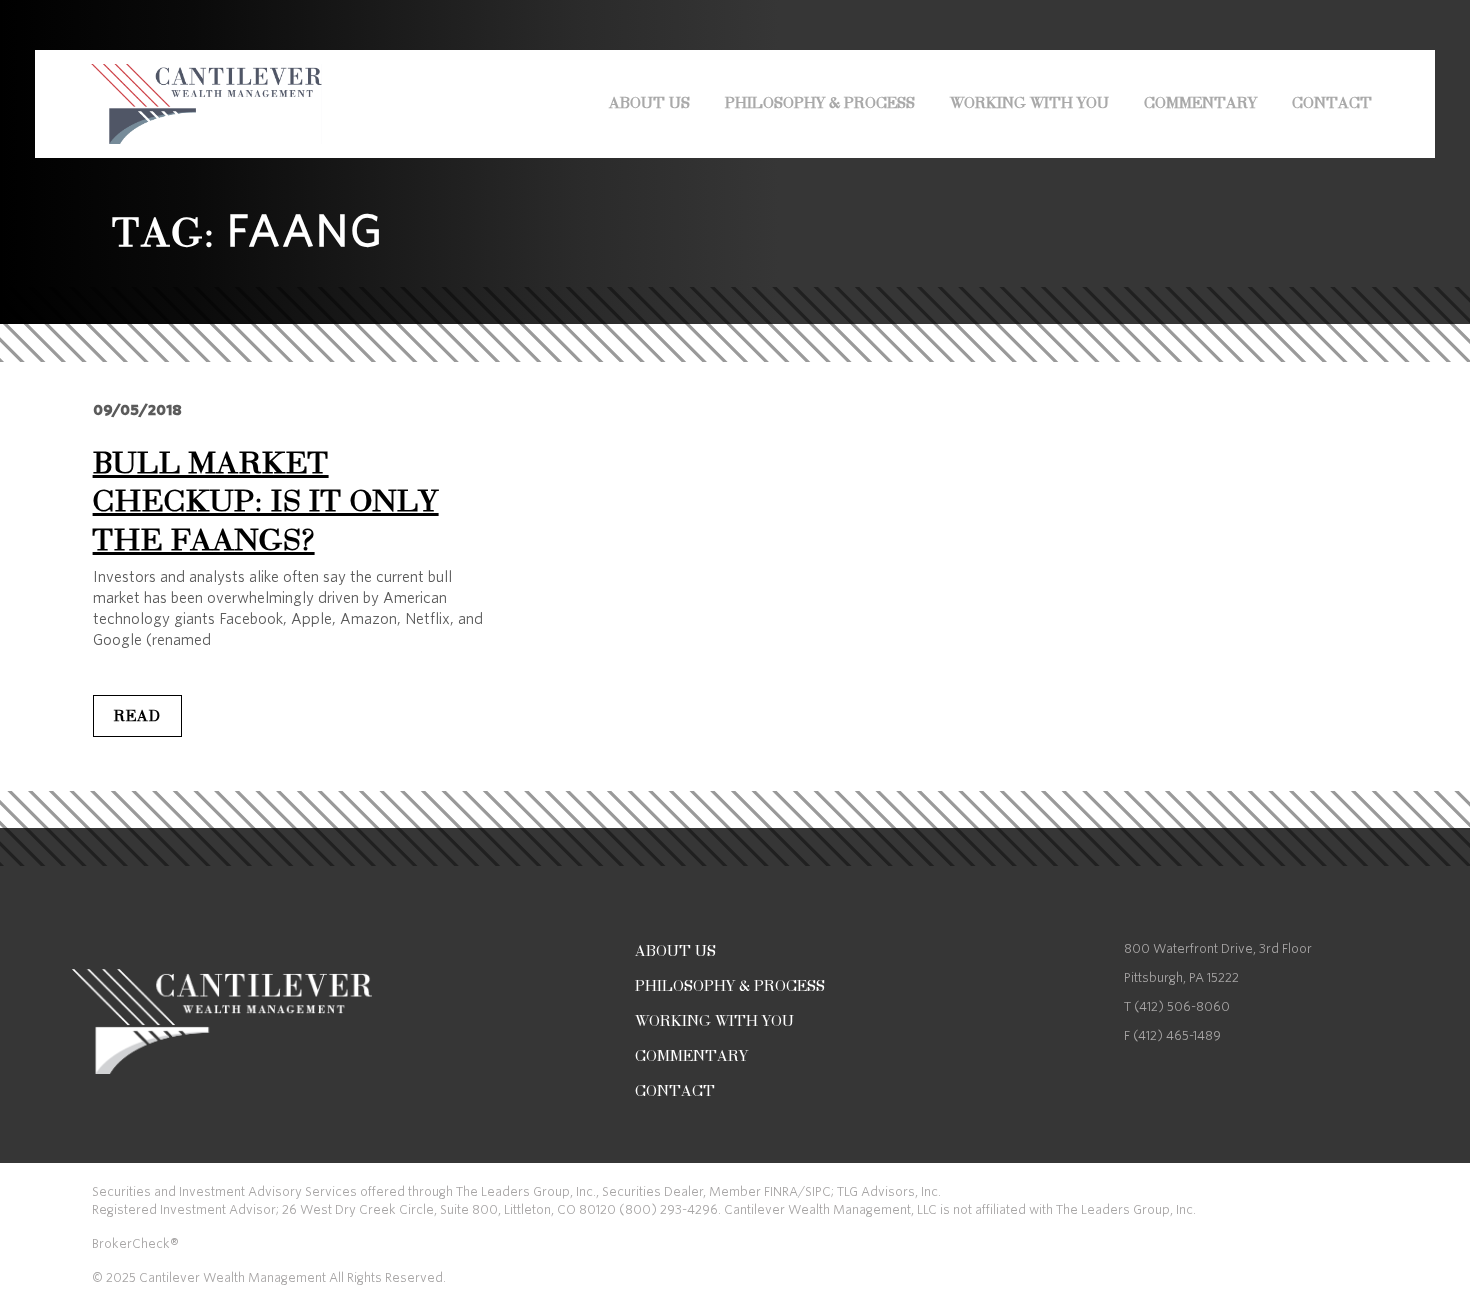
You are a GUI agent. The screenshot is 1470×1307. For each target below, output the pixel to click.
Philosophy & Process (820, 103)
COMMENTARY (1200, 103)
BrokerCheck (131, 1243)
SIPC (818, 1191)
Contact (1332, 103)
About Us (649, 103)
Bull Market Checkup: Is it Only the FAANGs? (266, 501)
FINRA (781, 1191)
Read (137, 716)
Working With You (1029, 103)
